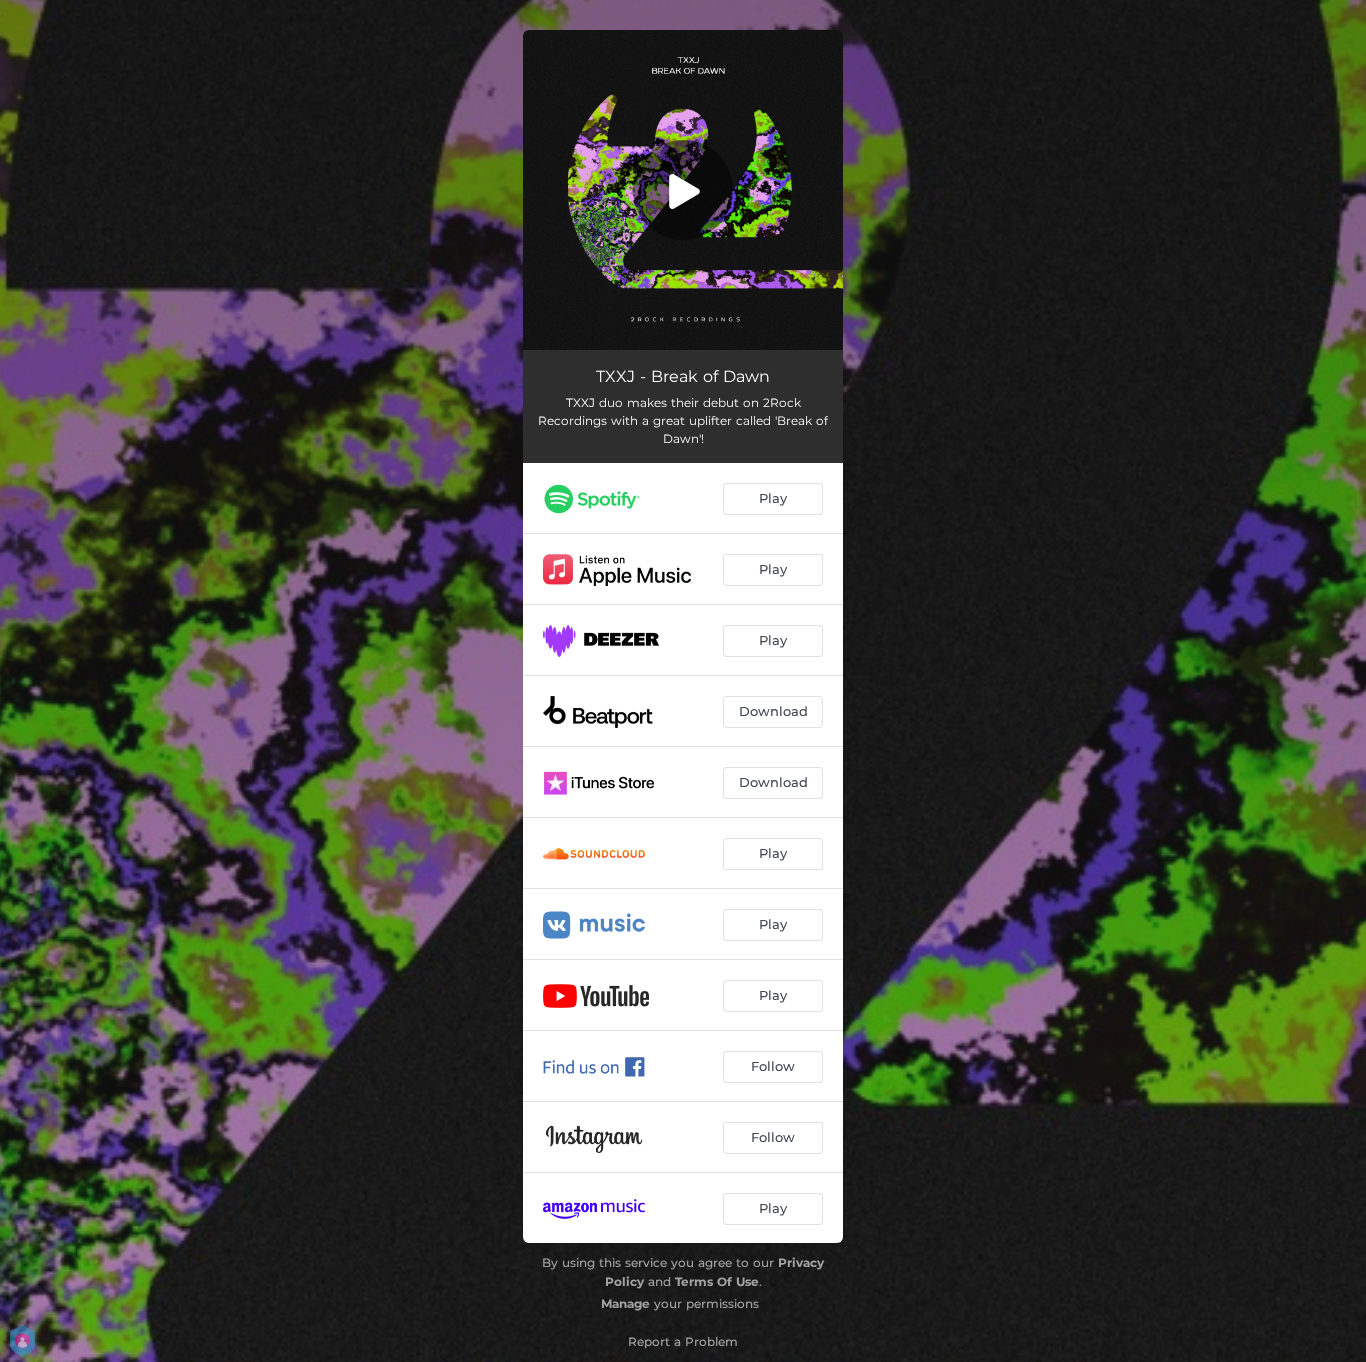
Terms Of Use (717, 1281)
